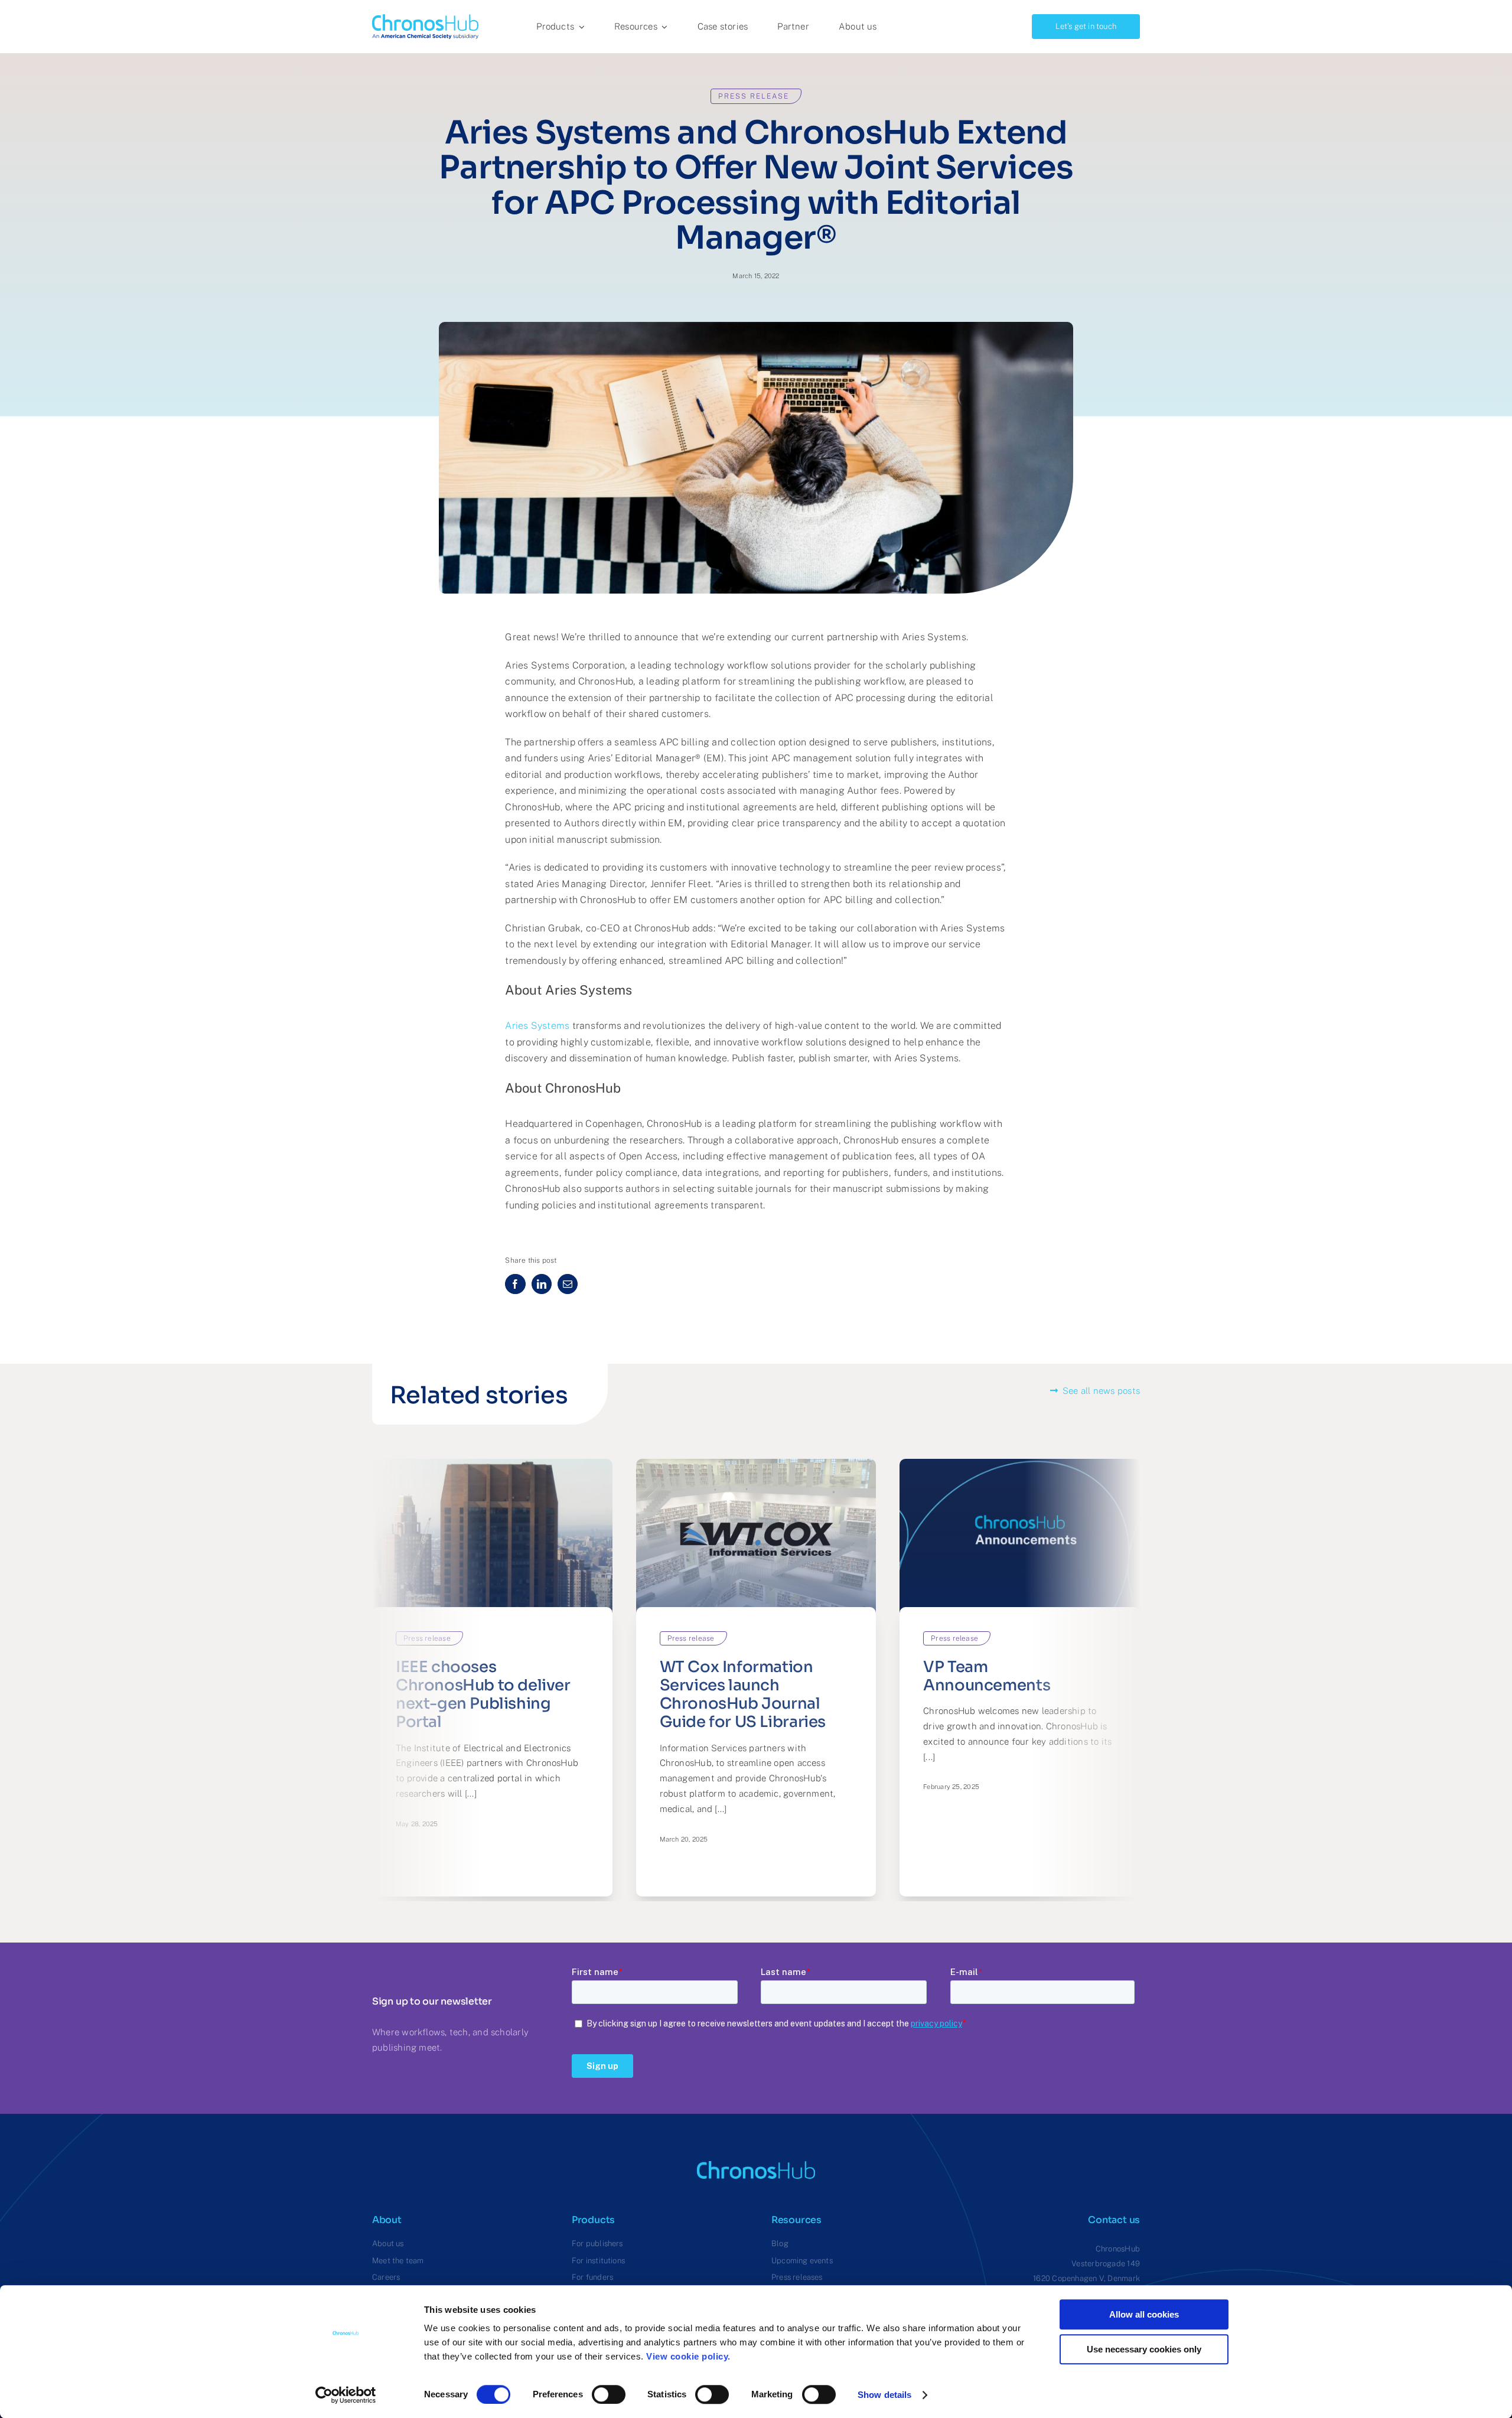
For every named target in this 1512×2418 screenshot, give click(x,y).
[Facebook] (515, 1284)
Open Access (649, 1156)
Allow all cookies (1144, 2314)
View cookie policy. (691, 2356)
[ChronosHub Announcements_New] (1020, 1463)
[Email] (568, 1284)
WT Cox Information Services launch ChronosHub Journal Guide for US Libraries (743, 1695)
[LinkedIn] (542, 1284)
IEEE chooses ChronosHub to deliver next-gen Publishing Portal (483, 1695)
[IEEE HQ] (492, 1463)
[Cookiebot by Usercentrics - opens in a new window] (346, 2395)
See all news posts (1101, 1391)
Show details (884, 2395)
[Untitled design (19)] (756, 1463)
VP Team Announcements (987, 1676)
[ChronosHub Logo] (425, 19)
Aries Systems (537, 1026)
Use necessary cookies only (1144, 2349)
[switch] (609, 2394)
